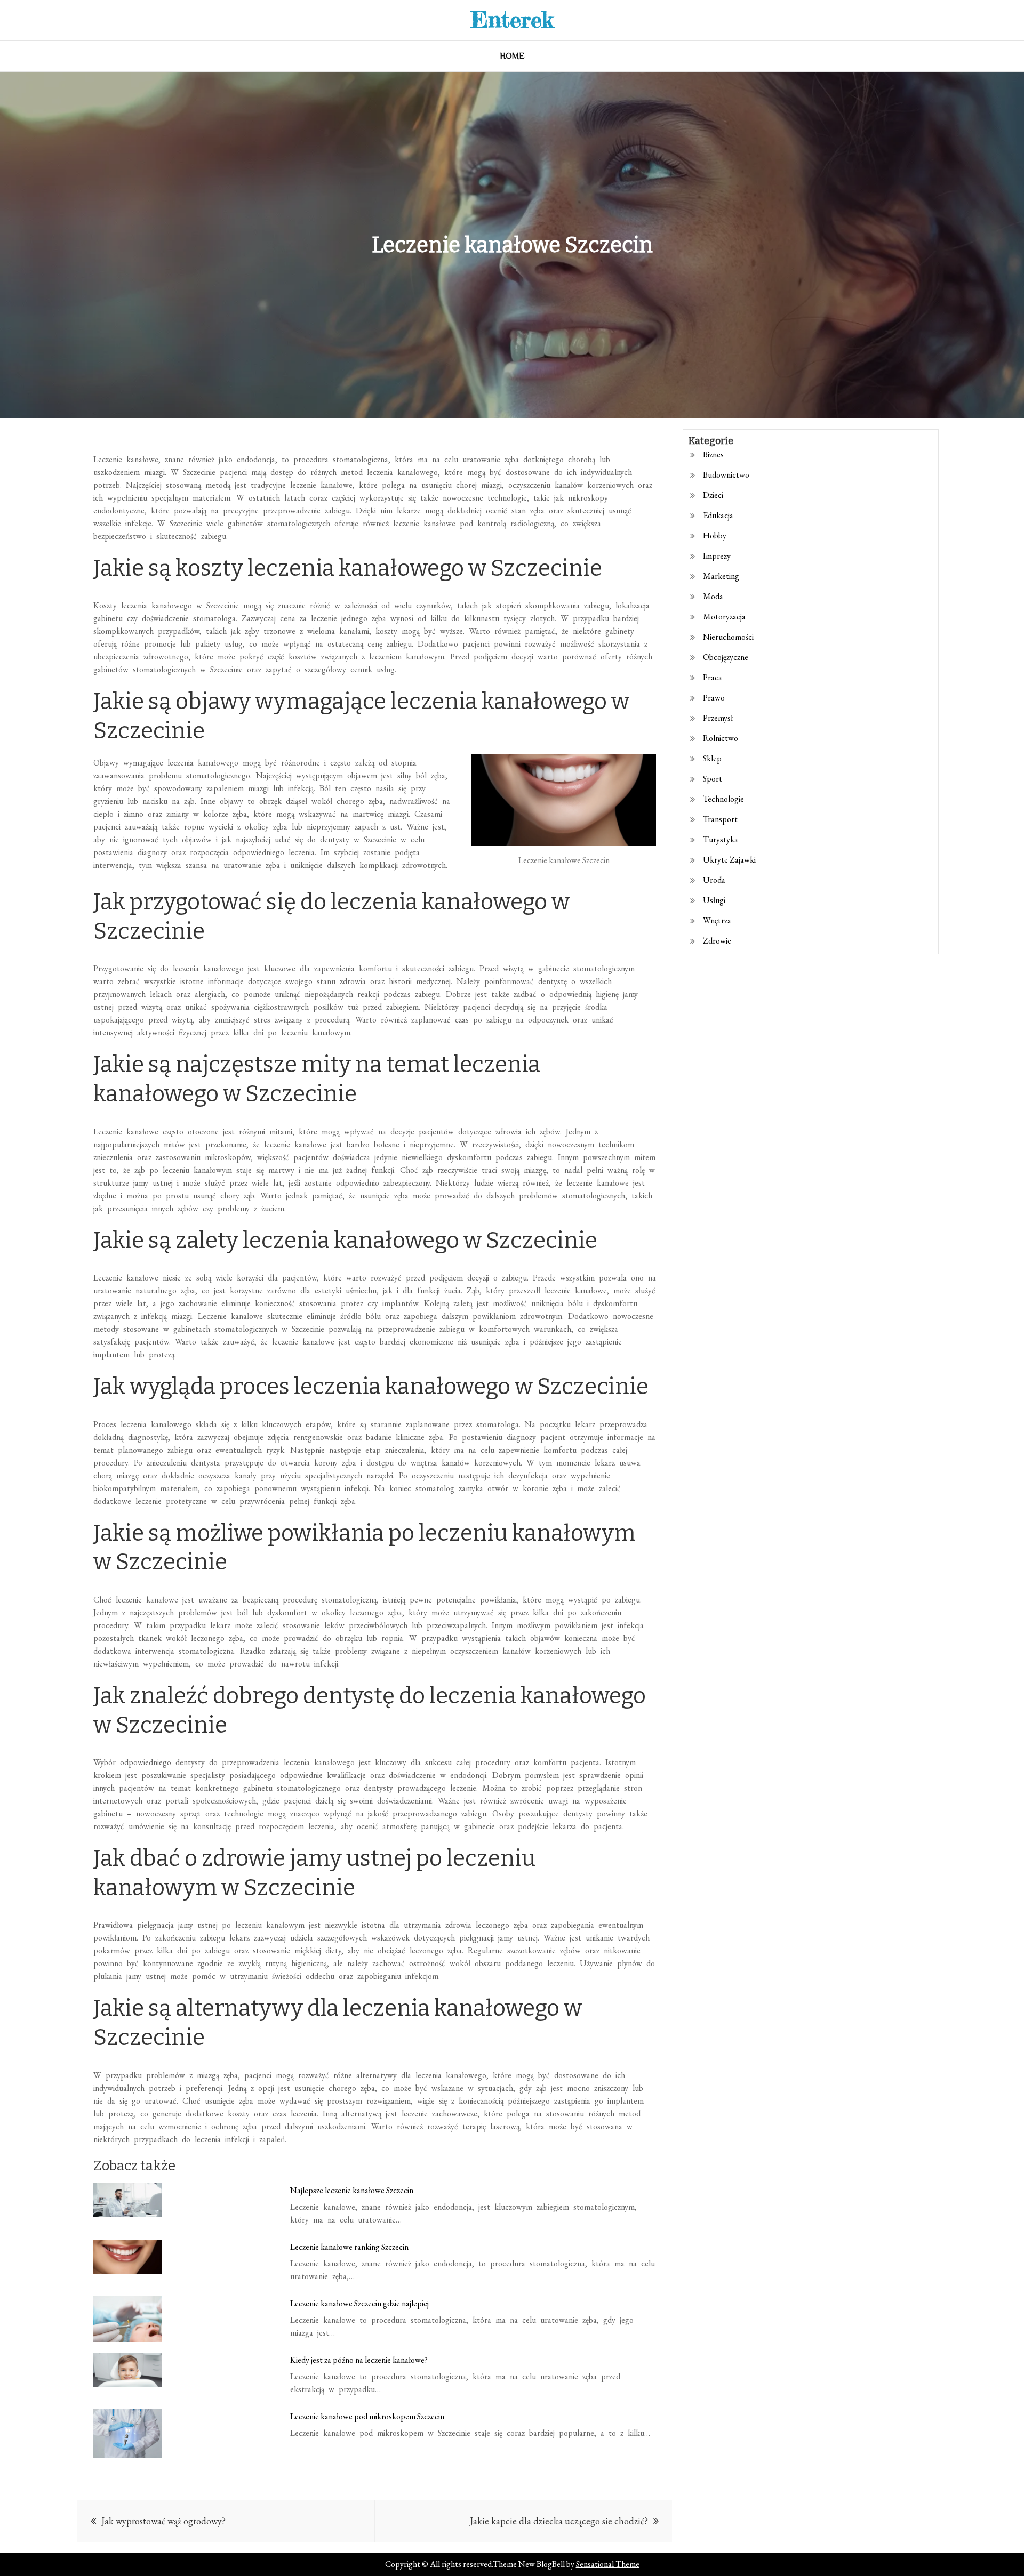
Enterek (512, 19)
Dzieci (713, 495)
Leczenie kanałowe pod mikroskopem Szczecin (367, 2416)
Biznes (713, 454)
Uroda (714, 880)
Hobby (715, 536)
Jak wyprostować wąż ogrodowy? (163, 2521)
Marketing (721, 576)
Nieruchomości (728, 637)
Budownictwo (726, 475)
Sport (713, 779)
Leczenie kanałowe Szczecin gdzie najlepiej (359, 2303)
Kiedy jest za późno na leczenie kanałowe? (359, 2360)
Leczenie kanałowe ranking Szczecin (349, 2247)
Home (512, 56)
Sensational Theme (608, 2564)
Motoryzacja (724, 617)
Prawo (714, 698)
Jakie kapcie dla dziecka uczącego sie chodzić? (559, 2521)
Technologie (723, 799)
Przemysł (718, 718)
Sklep (712, 758)
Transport (720, 819)
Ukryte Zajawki (729, 860)
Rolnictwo (721, 738)
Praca (713, 677)
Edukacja (718, 515)
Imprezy (717, 556)
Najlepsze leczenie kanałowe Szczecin (352, 2190)
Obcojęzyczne (726, 657)
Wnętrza (717, 920)
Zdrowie (717, 941)
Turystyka (721, 839)
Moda (713, 596)
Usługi (714, 900)
